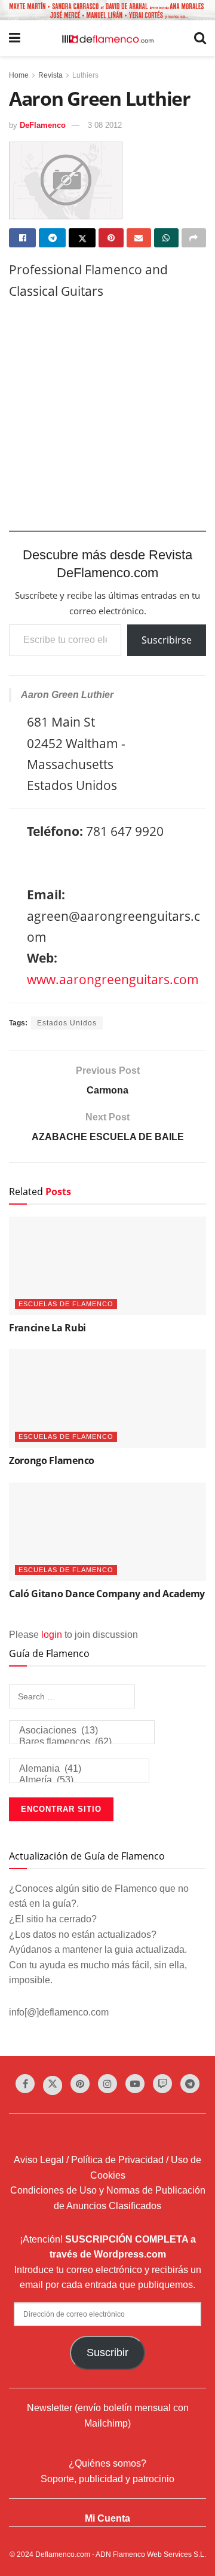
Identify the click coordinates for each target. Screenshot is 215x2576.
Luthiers (85, 75)
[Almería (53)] (79, 1780)
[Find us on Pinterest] (80, 2084)
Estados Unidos (67, 1023)
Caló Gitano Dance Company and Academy (107, 1594)
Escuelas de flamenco (66, 1304)
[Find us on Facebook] (25, 2084)
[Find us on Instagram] (107, 2084)
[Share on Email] (139, 238)
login (52, 1635)
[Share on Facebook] (22, 238)
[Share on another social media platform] (194, 238)
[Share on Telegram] (52, 238)
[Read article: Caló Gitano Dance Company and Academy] (107, 1532)
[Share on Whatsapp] (166, 238)
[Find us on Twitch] (162, 2084)
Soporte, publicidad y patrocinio (107, 2479)
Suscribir (107, 2353)
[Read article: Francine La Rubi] (107, 1266)
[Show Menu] (15, 38)
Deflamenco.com (63, 2554)
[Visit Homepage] (107, 38)
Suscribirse (167, 640)
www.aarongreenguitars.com (113, 979)
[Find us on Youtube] (135, 2084)
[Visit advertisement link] (107, 10)
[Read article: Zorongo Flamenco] (107, 1399)
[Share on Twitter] (82, 238)
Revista (50, 75)
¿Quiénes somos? (107, 2463)
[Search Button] (200, 38)
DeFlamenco (43, 125)
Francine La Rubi (47, 1328)
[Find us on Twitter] (53, 2085)
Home (19, 75)
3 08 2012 (105, 125)
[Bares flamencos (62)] (82, 1742)
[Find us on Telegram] (190, 2084)
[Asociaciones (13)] (82, 1731)
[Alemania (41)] (79, 1769)
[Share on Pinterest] (111, 238)
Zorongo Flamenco (52, 1460)
